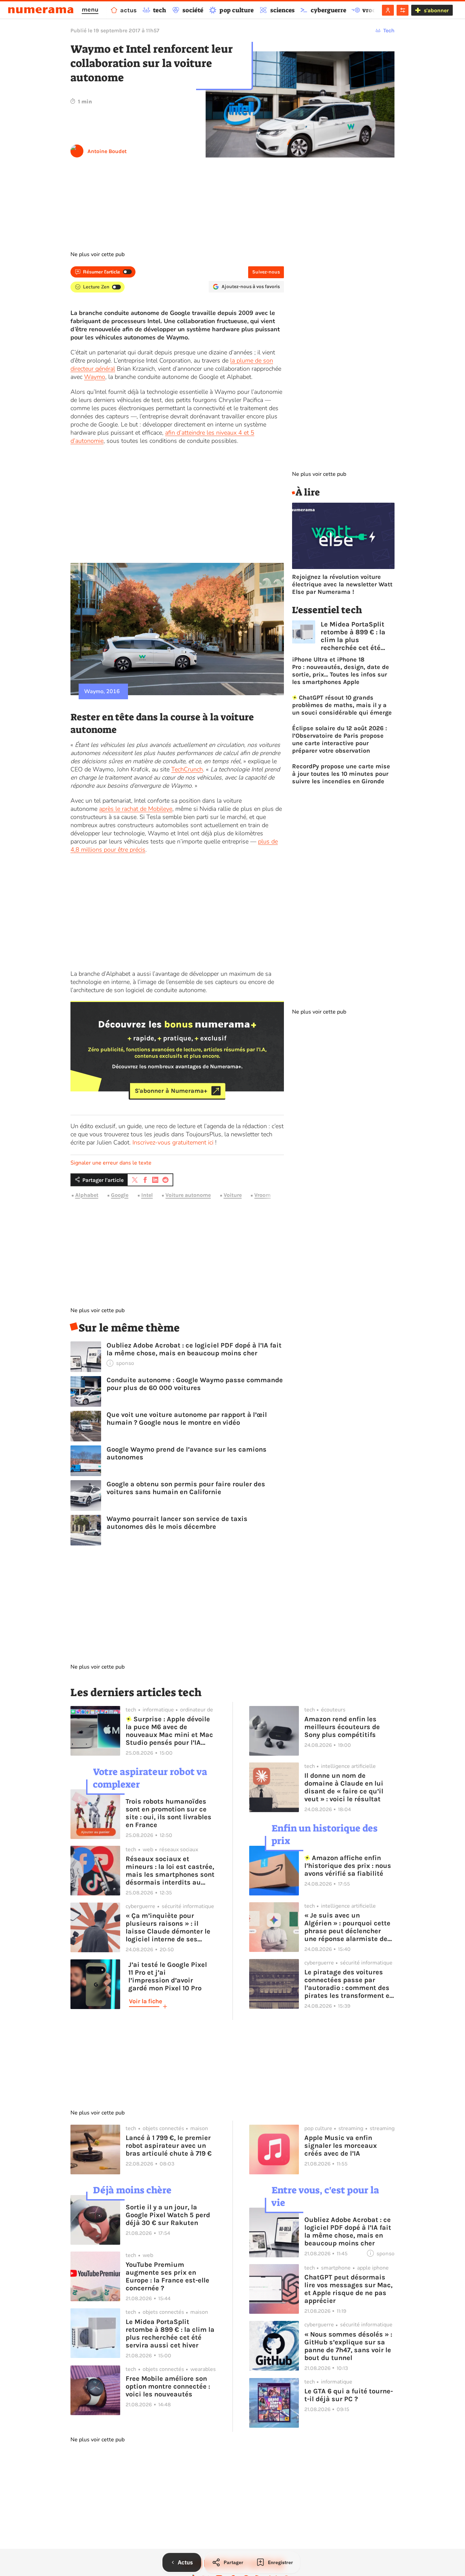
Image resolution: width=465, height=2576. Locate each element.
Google (120, 1195)
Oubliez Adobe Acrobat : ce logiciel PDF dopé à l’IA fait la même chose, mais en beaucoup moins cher (194, 1349)
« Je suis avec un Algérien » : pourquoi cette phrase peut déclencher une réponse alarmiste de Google (347, 1927)
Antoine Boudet (107, 151)
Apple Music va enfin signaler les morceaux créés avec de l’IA (341, 2146)
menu (90, 10)
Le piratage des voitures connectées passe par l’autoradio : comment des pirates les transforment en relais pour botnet (349, 1984)
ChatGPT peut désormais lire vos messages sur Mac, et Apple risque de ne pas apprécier (348, 2289)
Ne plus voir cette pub (98, 254)
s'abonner (436, 10)
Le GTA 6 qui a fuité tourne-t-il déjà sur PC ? (349, 2395)
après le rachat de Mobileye (136, 809)
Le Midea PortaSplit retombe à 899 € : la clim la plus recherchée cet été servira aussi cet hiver (357, 636)
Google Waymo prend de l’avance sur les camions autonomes (187, 1453)
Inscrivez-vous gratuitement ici (173, 1142)
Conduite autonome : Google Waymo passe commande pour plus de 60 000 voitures (195, 1384)
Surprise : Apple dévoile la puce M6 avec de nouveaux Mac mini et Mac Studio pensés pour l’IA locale (169, 1731)
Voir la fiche (146, 2001)
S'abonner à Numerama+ (171, 1091)
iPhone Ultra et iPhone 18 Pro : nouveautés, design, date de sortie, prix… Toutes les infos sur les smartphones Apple (341, 671)
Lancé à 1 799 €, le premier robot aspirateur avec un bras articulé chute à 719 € (169, 2146)
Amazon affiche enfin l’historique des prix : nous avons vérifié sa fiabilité (348, 1866)
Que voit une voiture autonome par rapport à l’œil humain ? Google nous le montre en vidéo (187, 1419)
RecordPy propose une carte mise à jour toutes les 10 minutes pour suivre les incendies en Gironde (341, 774)
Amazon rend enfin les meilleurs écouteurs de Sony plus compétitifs (342, 1727)
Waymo (95, 377)
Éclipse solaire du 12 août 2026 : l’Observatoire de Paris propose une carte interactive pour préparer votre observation (340, 739)
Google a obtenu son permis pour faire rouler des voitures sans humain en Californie (186, 1488)
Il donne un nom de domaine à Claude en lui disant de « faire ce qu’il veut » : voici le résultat (344, 1787)
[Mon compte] (388, 10)
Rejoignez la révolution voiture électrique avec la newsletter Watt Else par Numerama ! (342, 584)
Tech (389, 30)
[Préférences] (403, 10)
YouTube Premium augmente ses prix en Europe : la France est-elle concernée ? (167, 2276)
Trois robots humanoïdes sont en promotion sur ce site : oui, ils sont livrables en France (169, 1813)
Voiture (233, 1195)
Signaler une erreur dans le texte (111, 1163)
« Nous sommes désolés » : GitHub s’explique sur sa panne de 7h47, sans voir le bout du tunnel (348, 2346)
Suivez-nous (266, 272)
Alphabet (87, 1195)
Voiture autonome (188, 1195)
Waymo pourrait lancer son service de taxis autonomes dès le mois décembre (177, 1523)
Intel (147, 1195)
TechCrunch (187, 769)
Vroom (262, 1195)
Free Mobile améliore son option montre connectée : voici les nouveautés (168, 2386)
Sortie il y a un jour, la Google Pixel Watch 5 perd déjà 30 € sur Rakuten (168, 2215)
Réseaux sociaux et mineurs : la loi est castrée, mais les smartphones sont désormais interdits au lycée (170, 1871)
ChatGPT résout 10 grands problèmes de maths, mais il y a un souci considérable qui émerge (342, 705)
